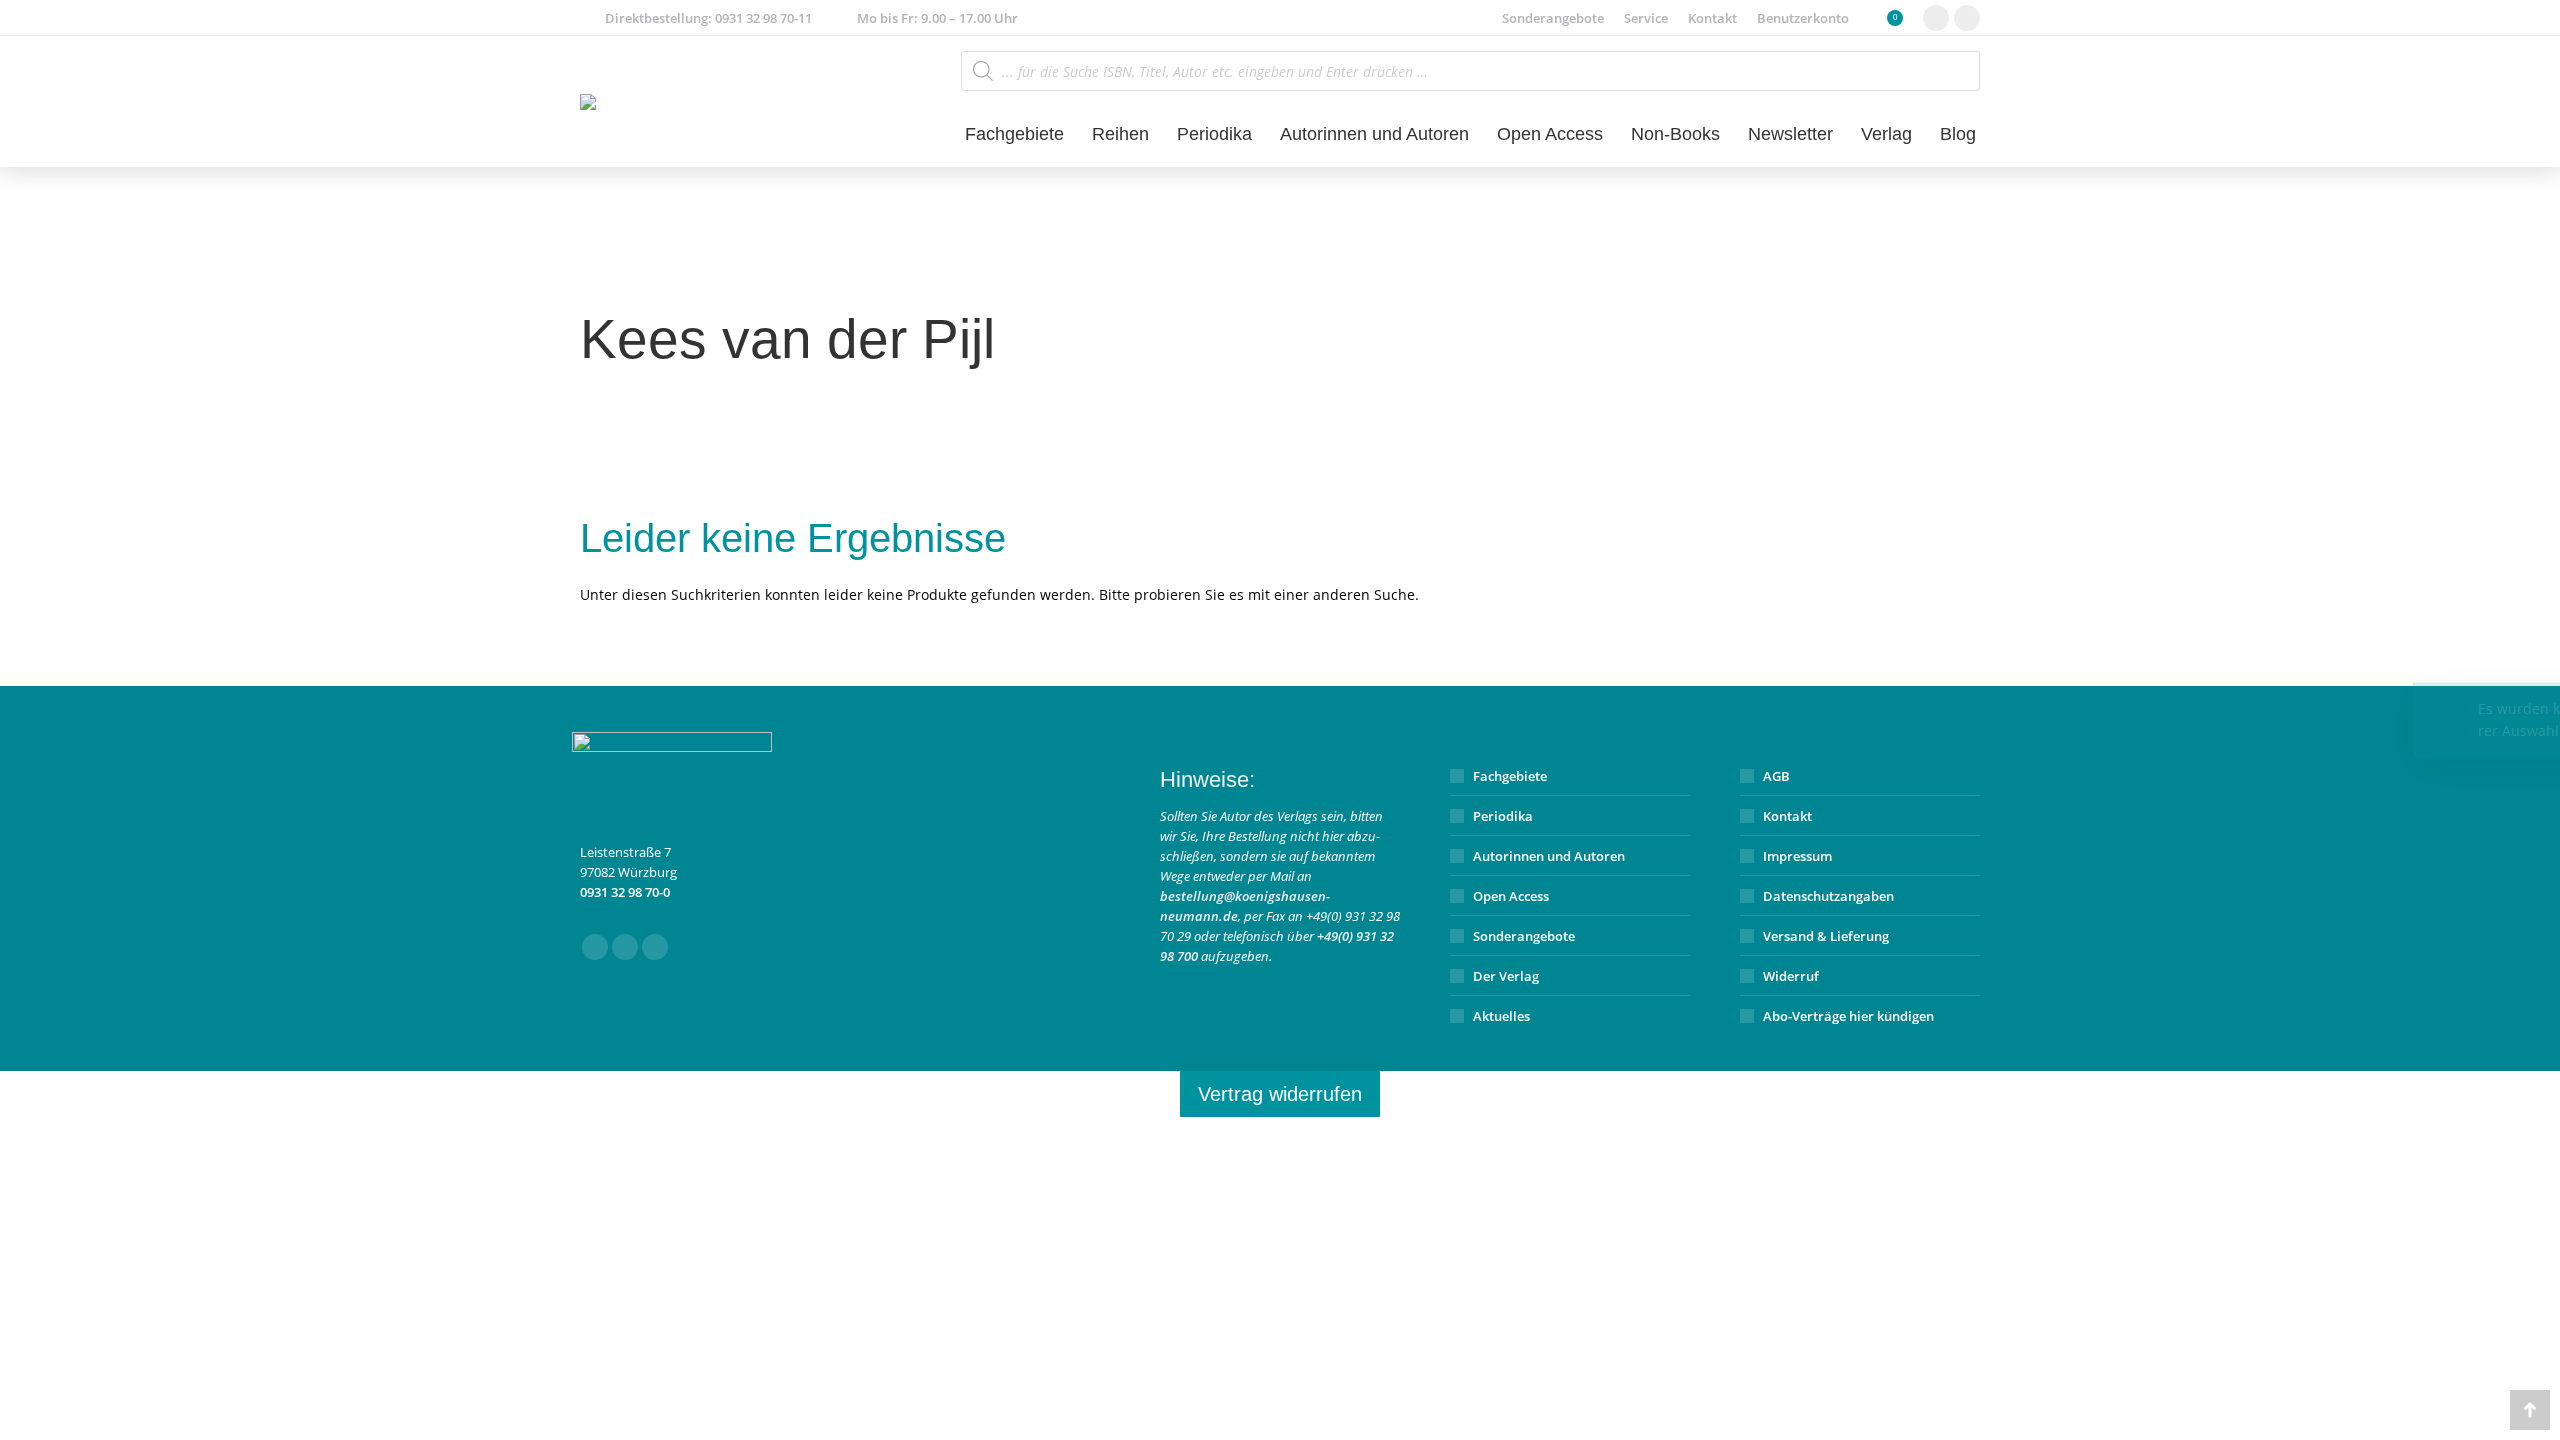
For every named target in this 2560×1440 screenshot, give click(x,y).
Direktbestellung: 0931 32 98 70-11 (708, 18)
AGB (1776, 776)
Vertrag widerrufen (1280, 1094)
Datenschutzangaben (1828, 896)
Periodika (1503, 816)
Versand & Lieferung (1826, 936)
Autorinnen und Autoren (1549, 856)
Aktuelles (1501, 1016)
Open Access (1511, 896)
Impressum (1797, 856)
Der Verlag (1506, 976)
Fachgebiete (1510, 776)
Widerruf (1791, 976)
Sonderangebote (1524, 936)
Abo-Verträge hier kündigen (1848, 1016)
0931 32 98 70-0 (625, 892)
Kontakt (1787, 816)
